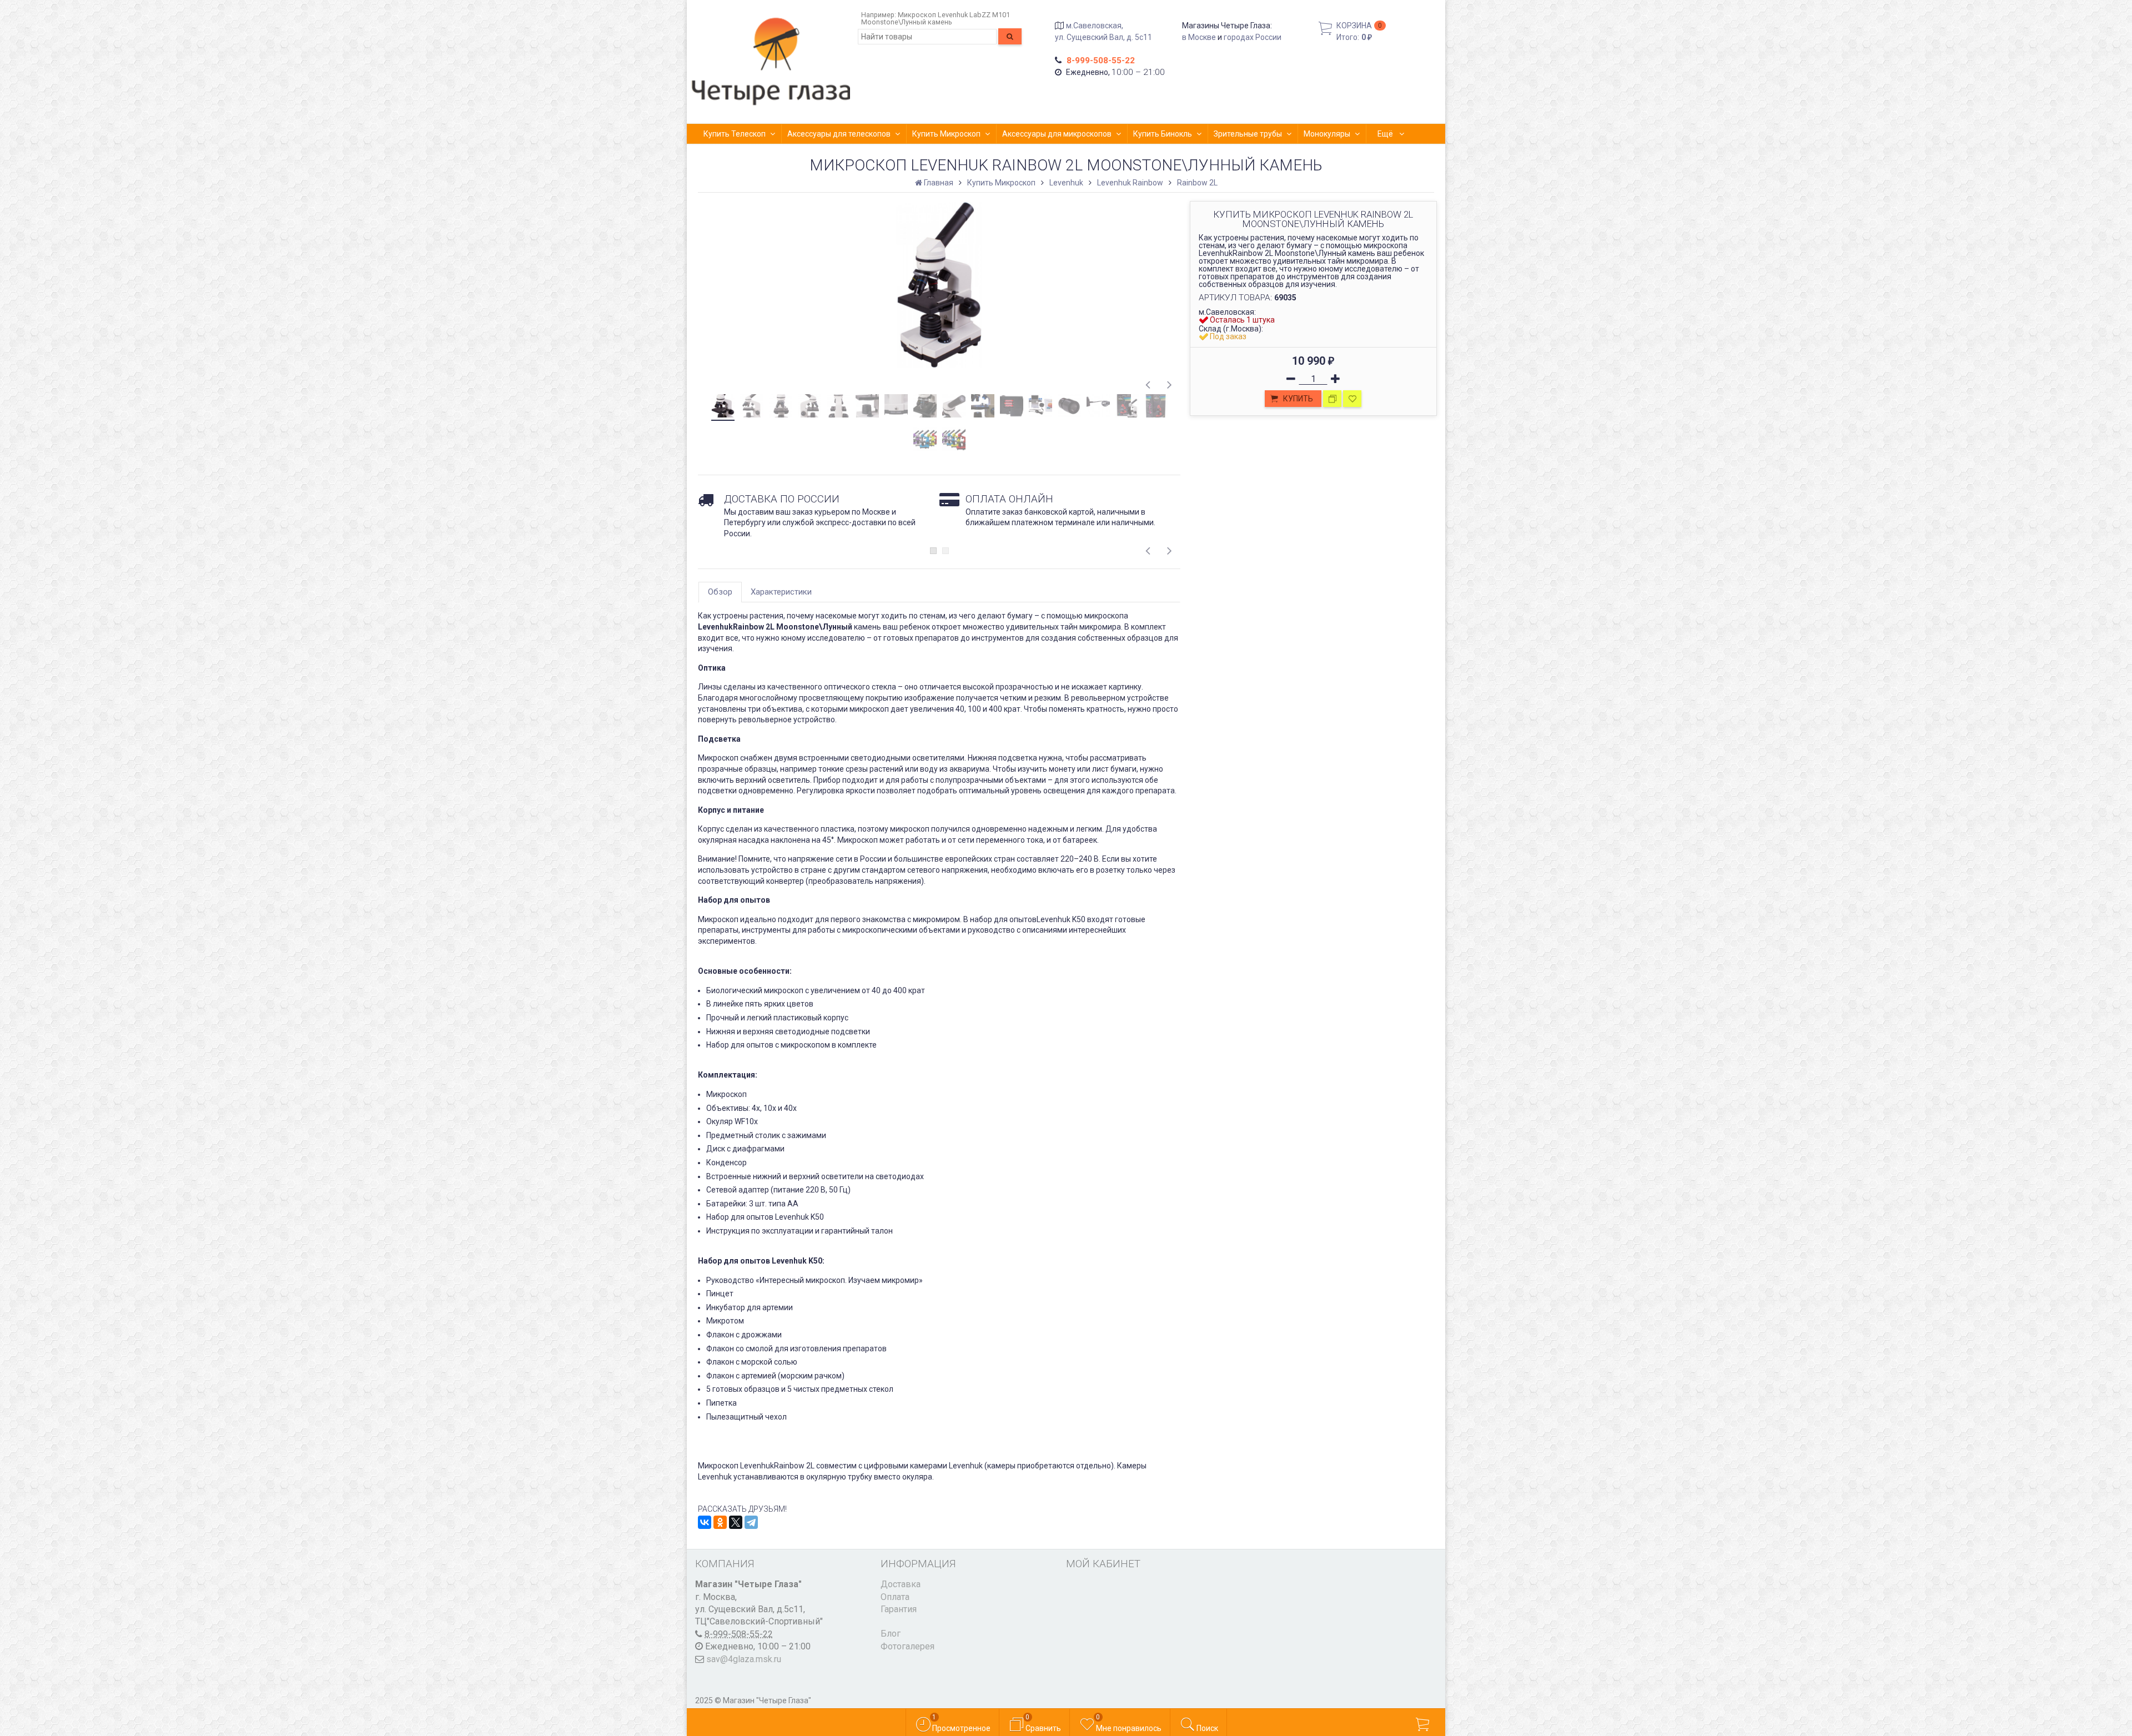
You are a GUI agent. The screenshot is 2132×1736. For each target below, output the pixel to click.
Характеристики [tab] (781, 592)
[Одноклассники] (720, 1522)
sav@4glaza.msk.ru (744, 1659)
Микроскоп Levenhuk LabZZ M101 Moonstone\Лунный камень (936, 18)
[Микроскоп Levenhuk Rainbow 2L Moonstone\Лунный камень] (939, 365)
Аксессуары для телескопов (839, 134)
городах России (1253, 37)
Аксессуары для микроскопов (1057, 134)
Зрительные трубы (1248, 134)
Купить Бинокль (1163, 134)
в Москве (1199, 37)
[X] (736, 1522)
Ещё (1386, 134)
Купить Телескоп (735, 134)
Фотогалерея (907, 1646)
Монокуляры (1327, 134)
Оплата (895, 1597)
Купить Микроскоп (946, 134)
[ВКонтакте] (705, 1522)
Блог (891, 1634)
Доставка (901, 1584)
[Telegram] (751, 1522)
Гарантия (899, 1609)
